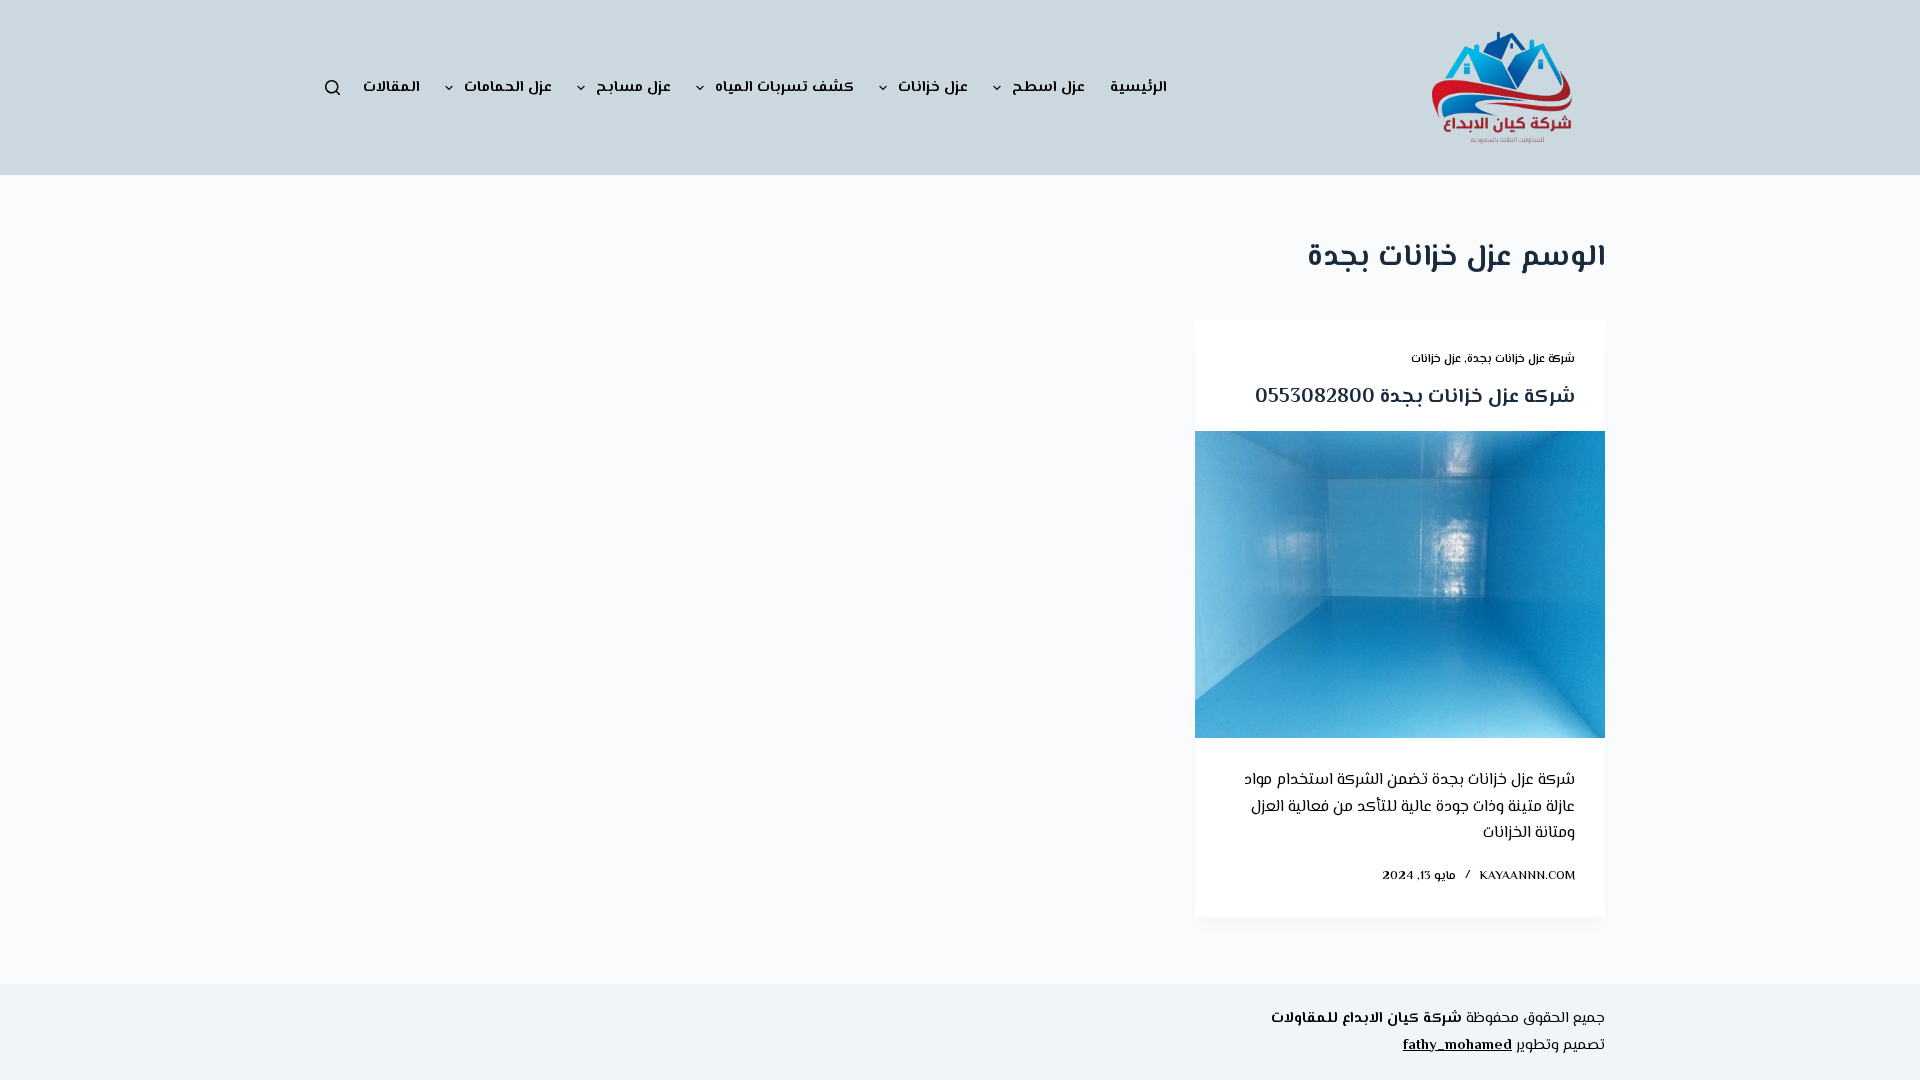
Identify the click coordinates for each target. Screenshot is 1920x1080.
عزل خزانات (933, 87)
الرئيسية (1138, 87)
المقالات (391, 87)
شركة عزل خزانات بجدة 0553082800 (1415, 397)
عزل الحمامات (508, 87)
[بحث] (332, 87)
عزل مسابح (633, 87)
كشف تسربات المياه (784, 87)
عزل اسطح (1048, 87)
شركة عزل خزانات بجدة (1521, 359)
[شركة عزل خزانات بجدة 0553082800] (1400, 585)
